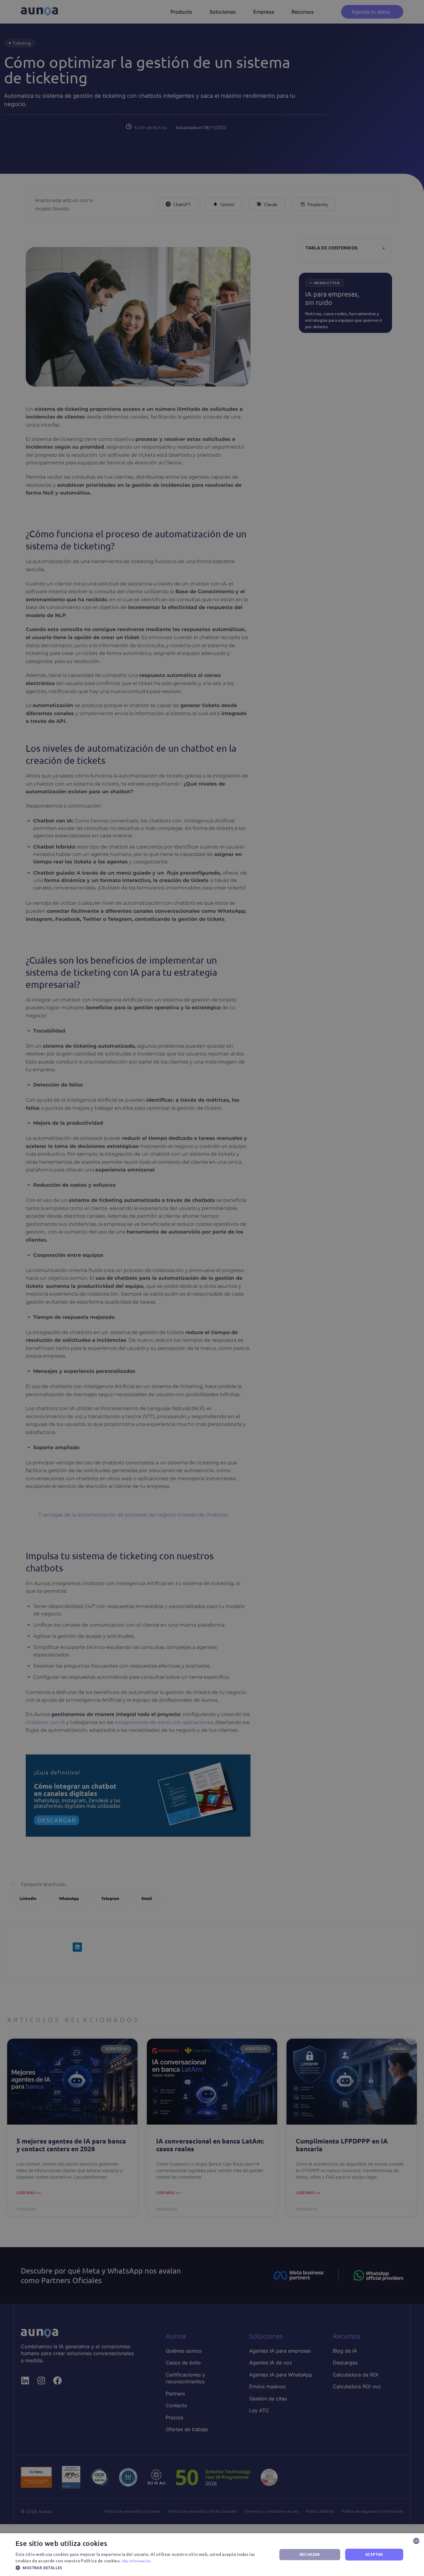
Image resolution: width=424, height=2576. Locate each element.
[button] (142, 2568)
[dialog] (212, 2555)
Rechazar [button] (310, 2554)
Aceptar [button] (374, 2554)
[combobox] (416, 2541)
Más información (136, 2561)
